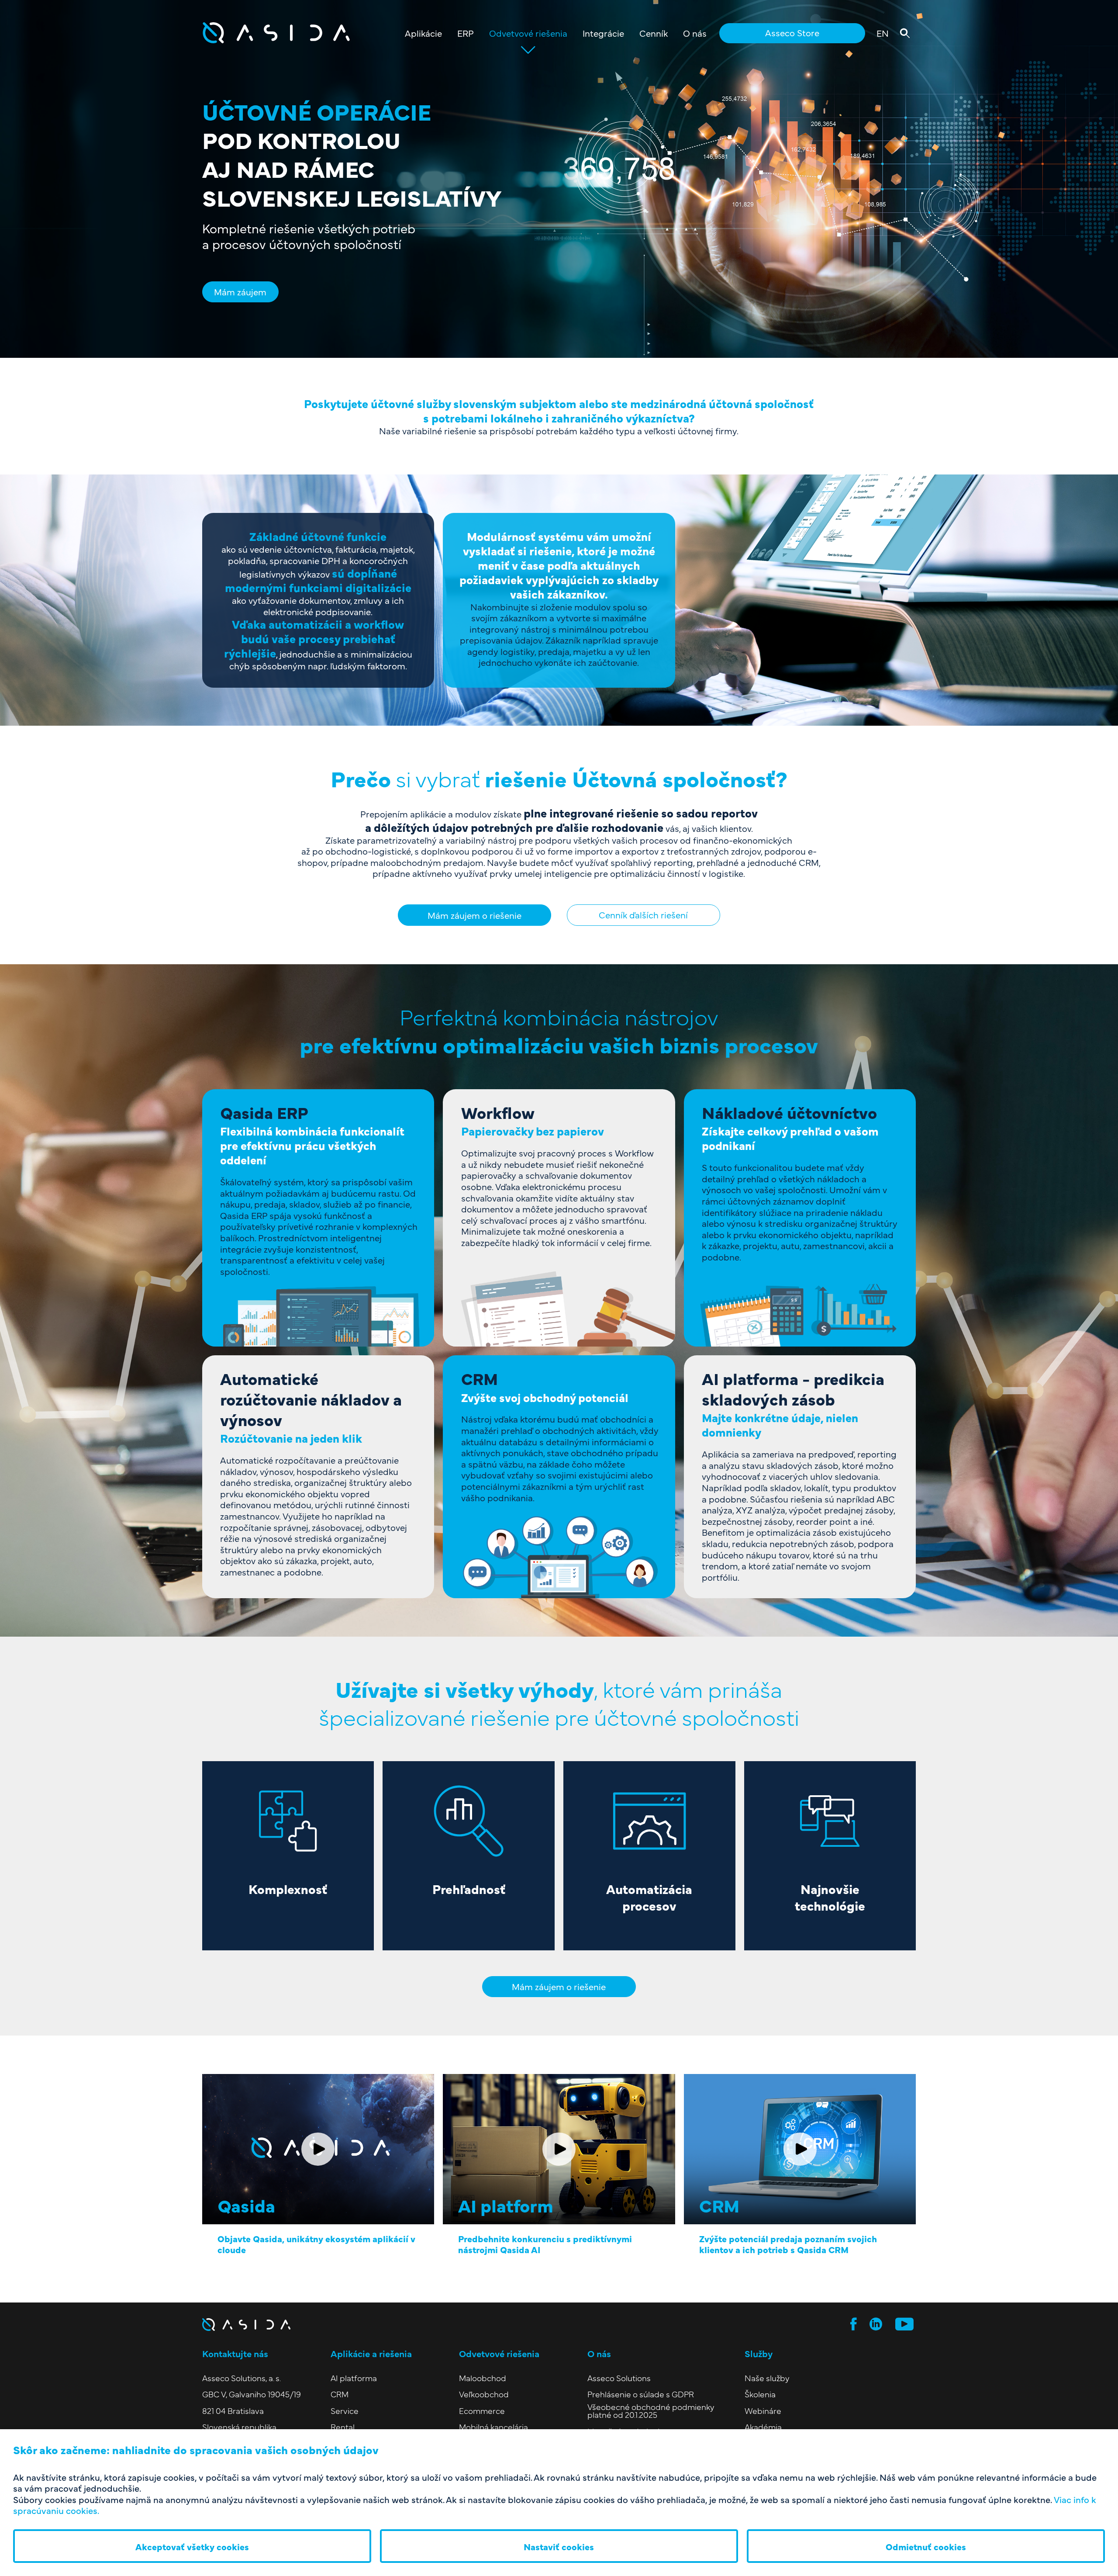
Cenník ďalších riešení (643, 914)
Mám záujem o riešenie (474, 915)
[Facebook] (853, 2324)
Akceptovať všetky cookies (192, 2546)
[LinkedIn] (876, 2324)
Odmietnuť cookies (926, 2546)
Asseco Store (792, 32)
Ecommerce (482, 2411)
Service (345, 2411)
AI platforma (354, 2378)
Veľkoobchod (484, 2394)
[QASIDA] (300, 33)
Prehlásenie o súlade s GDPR (641, 2394)
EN (883, 33)
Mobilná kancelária (493, 2427)
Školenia (760, 2394)
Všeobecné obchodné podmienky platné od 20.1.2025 (651, 2411)
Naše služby (767, 2378)
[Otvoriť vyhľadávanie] (905, 33)
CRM (340, 2394)
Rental (343, 2427)
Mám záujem (240, 291)
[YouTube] (904, 2324)
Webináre (763, 2411)
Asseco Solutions (619, 2378)
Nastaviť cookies (559, 2546)
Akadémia (763, 2427)
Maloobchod (483, 2378)
